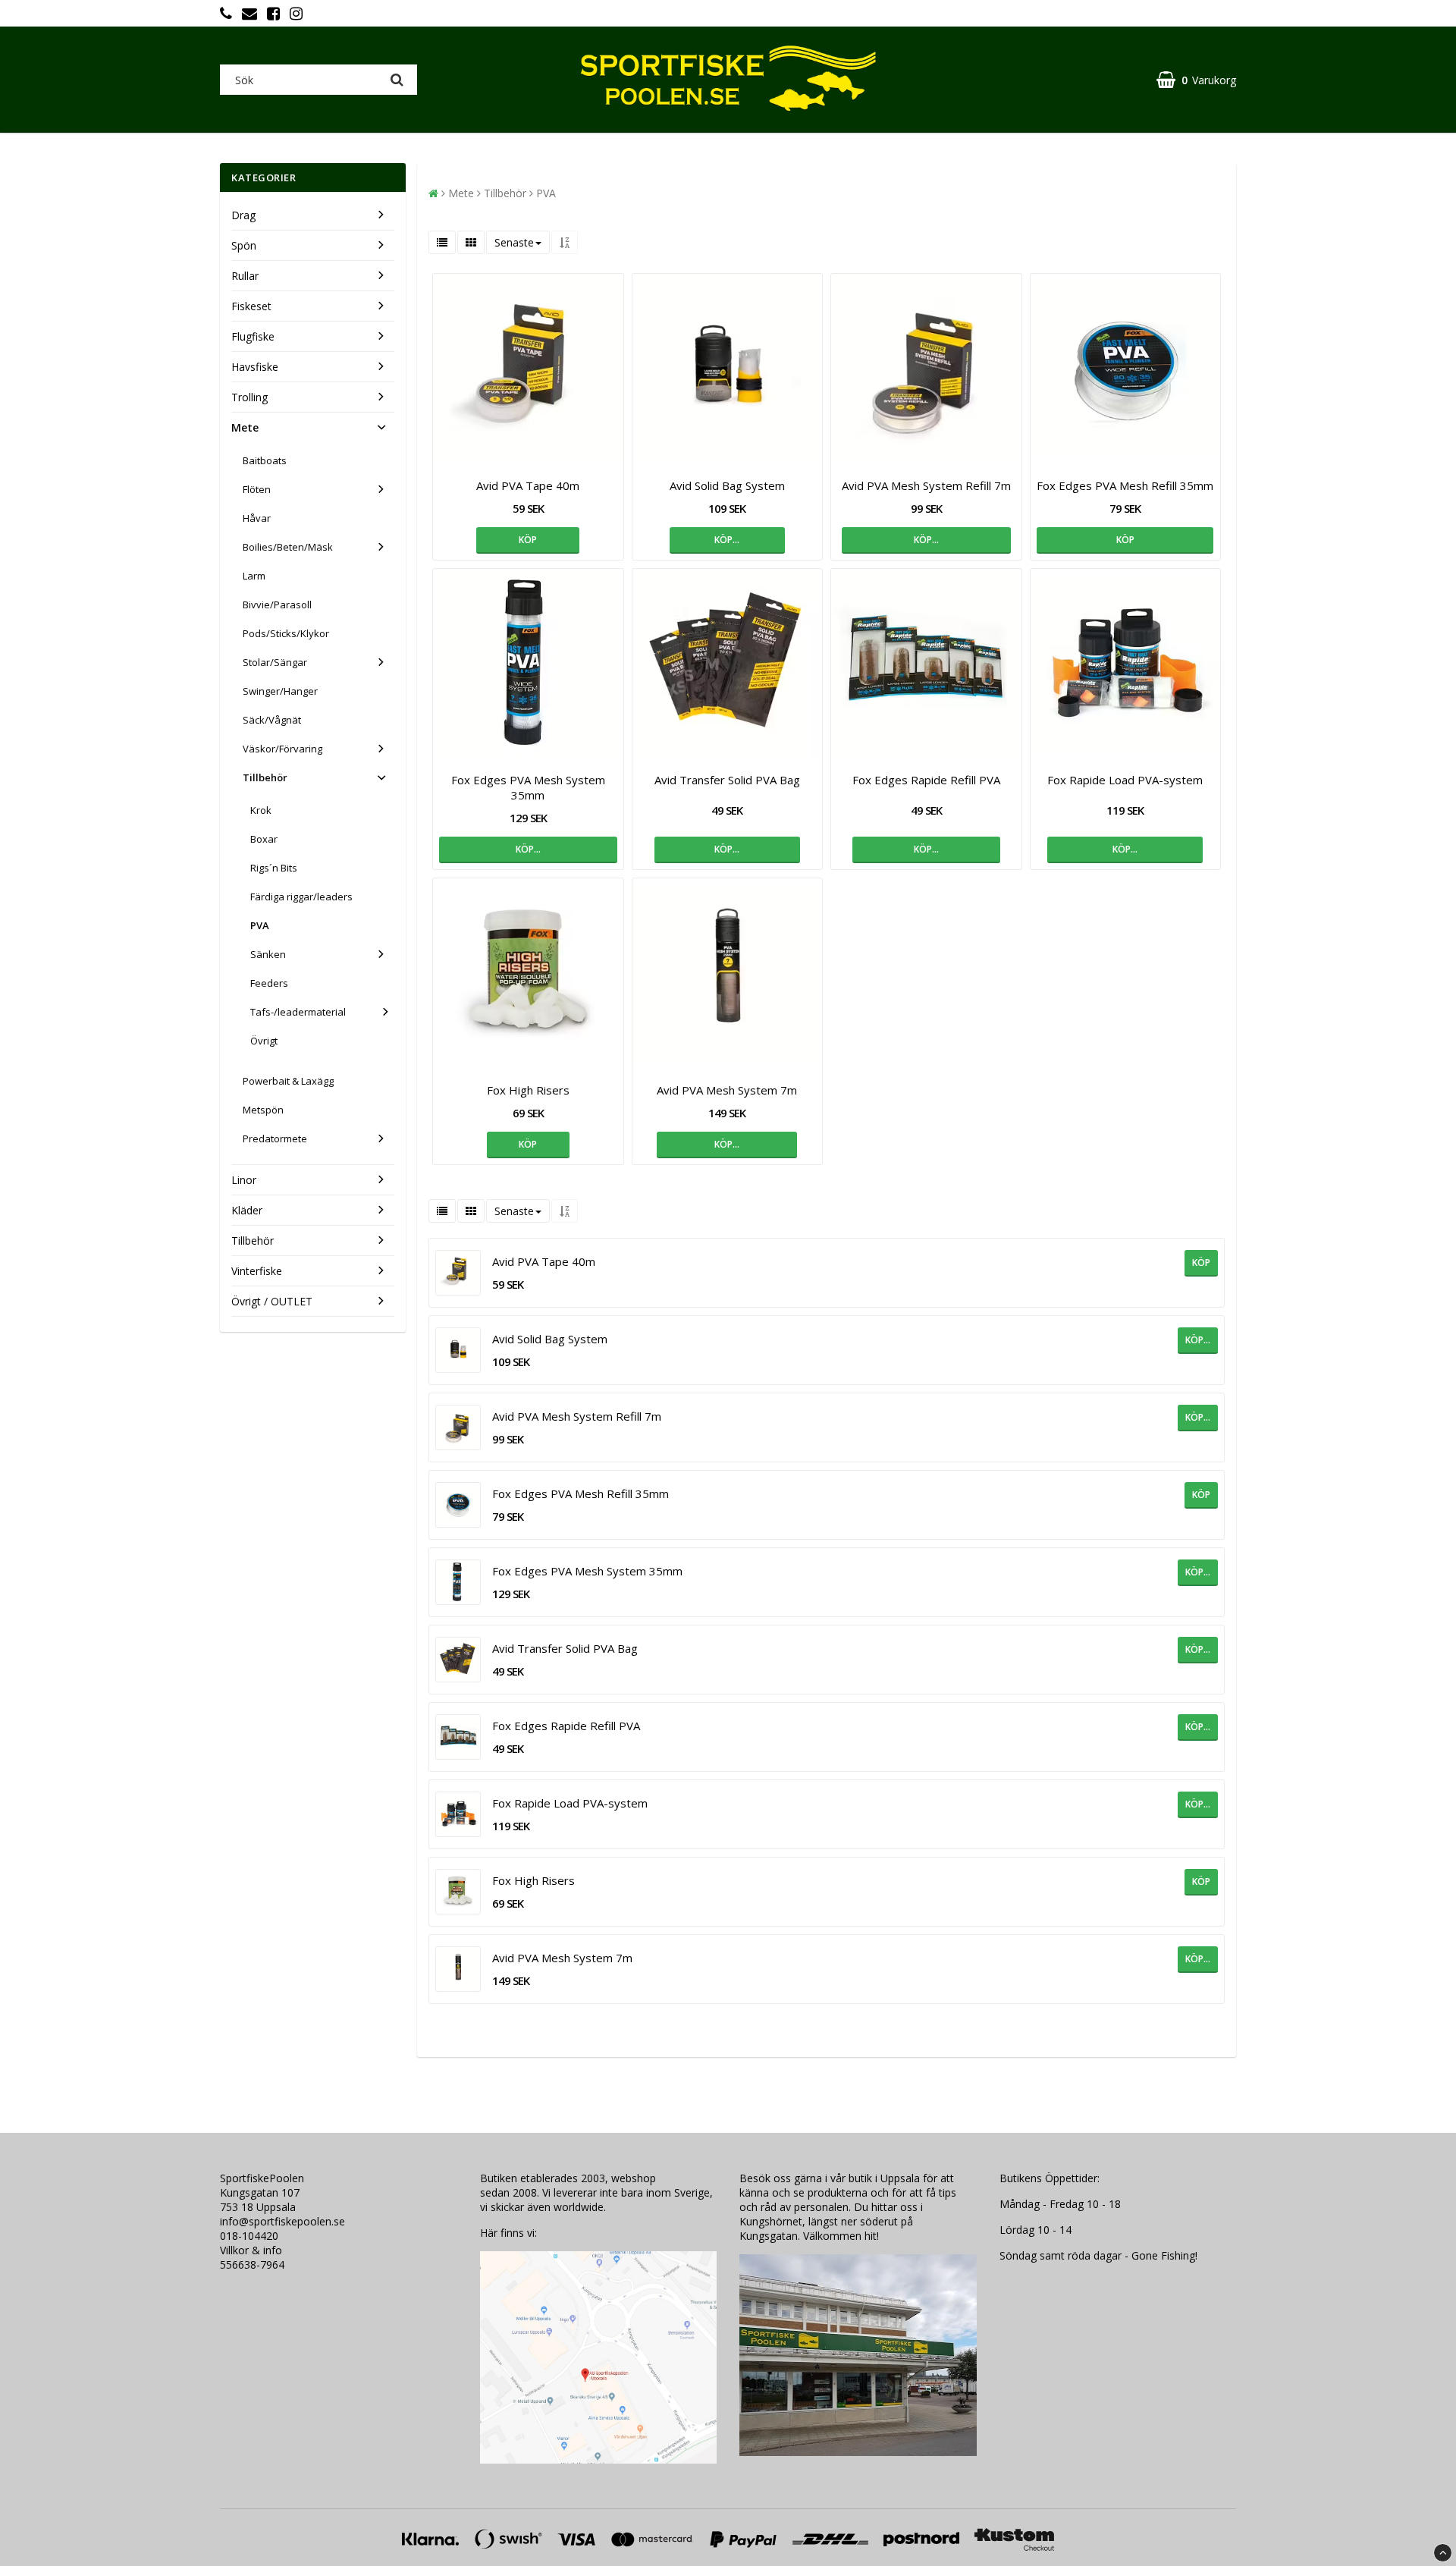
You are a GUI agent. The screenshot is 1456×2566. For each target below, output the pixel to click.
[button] (1196, 80)
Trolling (249, 397)
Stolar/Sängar (275, 662)
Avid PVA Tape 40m (528, 485)
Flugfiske (253, 336)
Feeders (269, 983)
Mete (245, 427)
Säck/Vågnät (272, 720)
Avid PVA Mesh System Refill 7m (926, 485)
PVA (260, 925)
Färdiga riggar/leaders (301, 897)
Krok (261, 810)
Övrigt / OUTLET (272, 1301)
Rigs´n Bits (274, 868)
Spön (244, 245)
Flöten (257, 489)
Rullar (245, 276)
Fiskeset (251, 306)
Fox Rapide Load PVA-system (1125, 780)
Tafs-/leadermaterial (298, 1012)
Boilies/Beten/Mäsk (288, 547)
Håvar (257, 518)
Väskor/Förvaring (282, 749)
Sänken (268, 954)
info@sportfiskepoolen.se (282, 2221)
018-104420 (249, 2236)
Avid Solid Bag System (727, 485)
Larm (254, 576)
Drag (243, 215)
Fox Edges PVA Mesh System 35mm (528, 787)
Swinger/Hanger (280, 691)
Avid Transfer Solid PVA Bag (727, 780)
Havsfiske (255, 367)
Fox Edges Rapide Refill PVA (926, 780)
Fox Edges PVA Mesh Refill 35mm (1125, 485)
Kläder (247, 1210)
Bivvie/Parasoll (277, 605)
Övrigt (264, 1041)
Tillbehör (265, 777)
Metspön (263, 1110)
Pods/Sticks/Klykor (286, 633)
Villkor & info (251, 2250)
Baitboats (265, 460)
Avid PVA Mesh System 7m (727, 1090)
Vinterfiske (257, 1271)
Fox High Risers (528, 1090)
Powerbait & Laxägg (288, 1081)
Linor (244, 1180)
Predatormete (275, 1139)
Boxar (264, 839)
